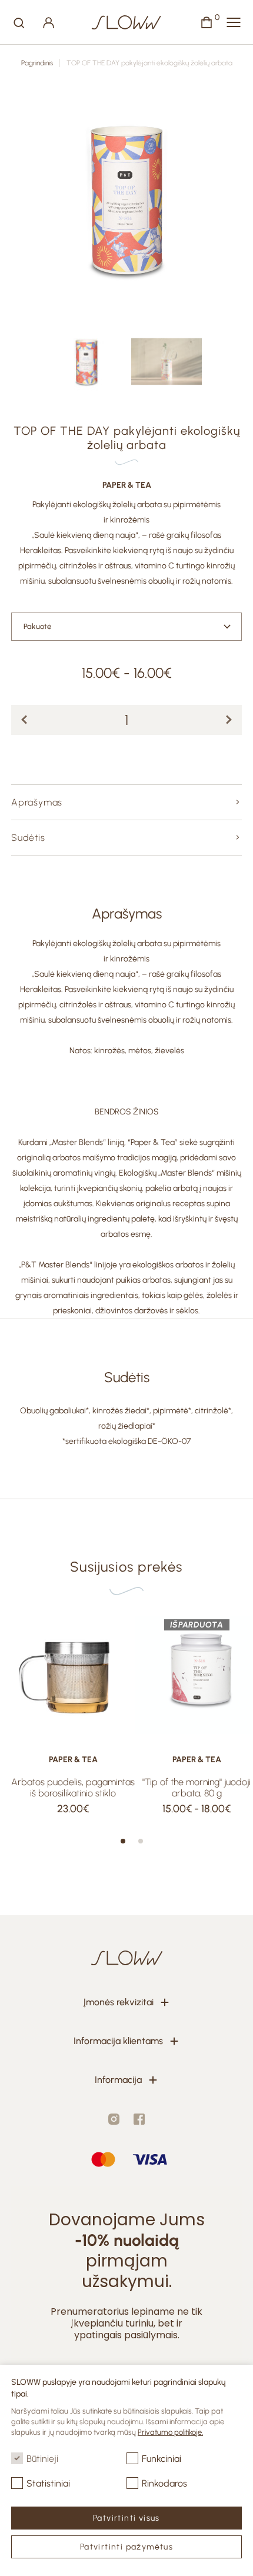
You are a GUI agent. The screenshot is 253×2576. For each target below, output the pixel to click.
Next (225, 200)
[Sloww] (126, 22)
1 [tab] (123, 1841)
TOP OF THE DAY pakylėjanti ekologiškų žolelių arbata (149, 63)
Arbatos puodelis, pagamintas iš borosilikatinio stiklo (73, 1788)
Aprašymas (37, 802)
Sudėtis (28, 838)
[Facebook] (139, 2119)
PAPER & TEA (127, 485)
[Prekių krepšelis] (207, 22)
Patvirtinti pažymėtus (126, 2547)
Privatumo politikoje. (170, 2432)
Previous (28, 200)
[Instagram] (114, 2119)
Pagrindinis (37, 63)
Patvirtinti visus (126, 2518)
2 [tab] (141, 1841)
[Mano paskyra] (49, 22)
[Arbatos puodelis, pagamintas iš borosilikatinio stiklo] (73, 1675)
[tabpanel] (73, 1714)
